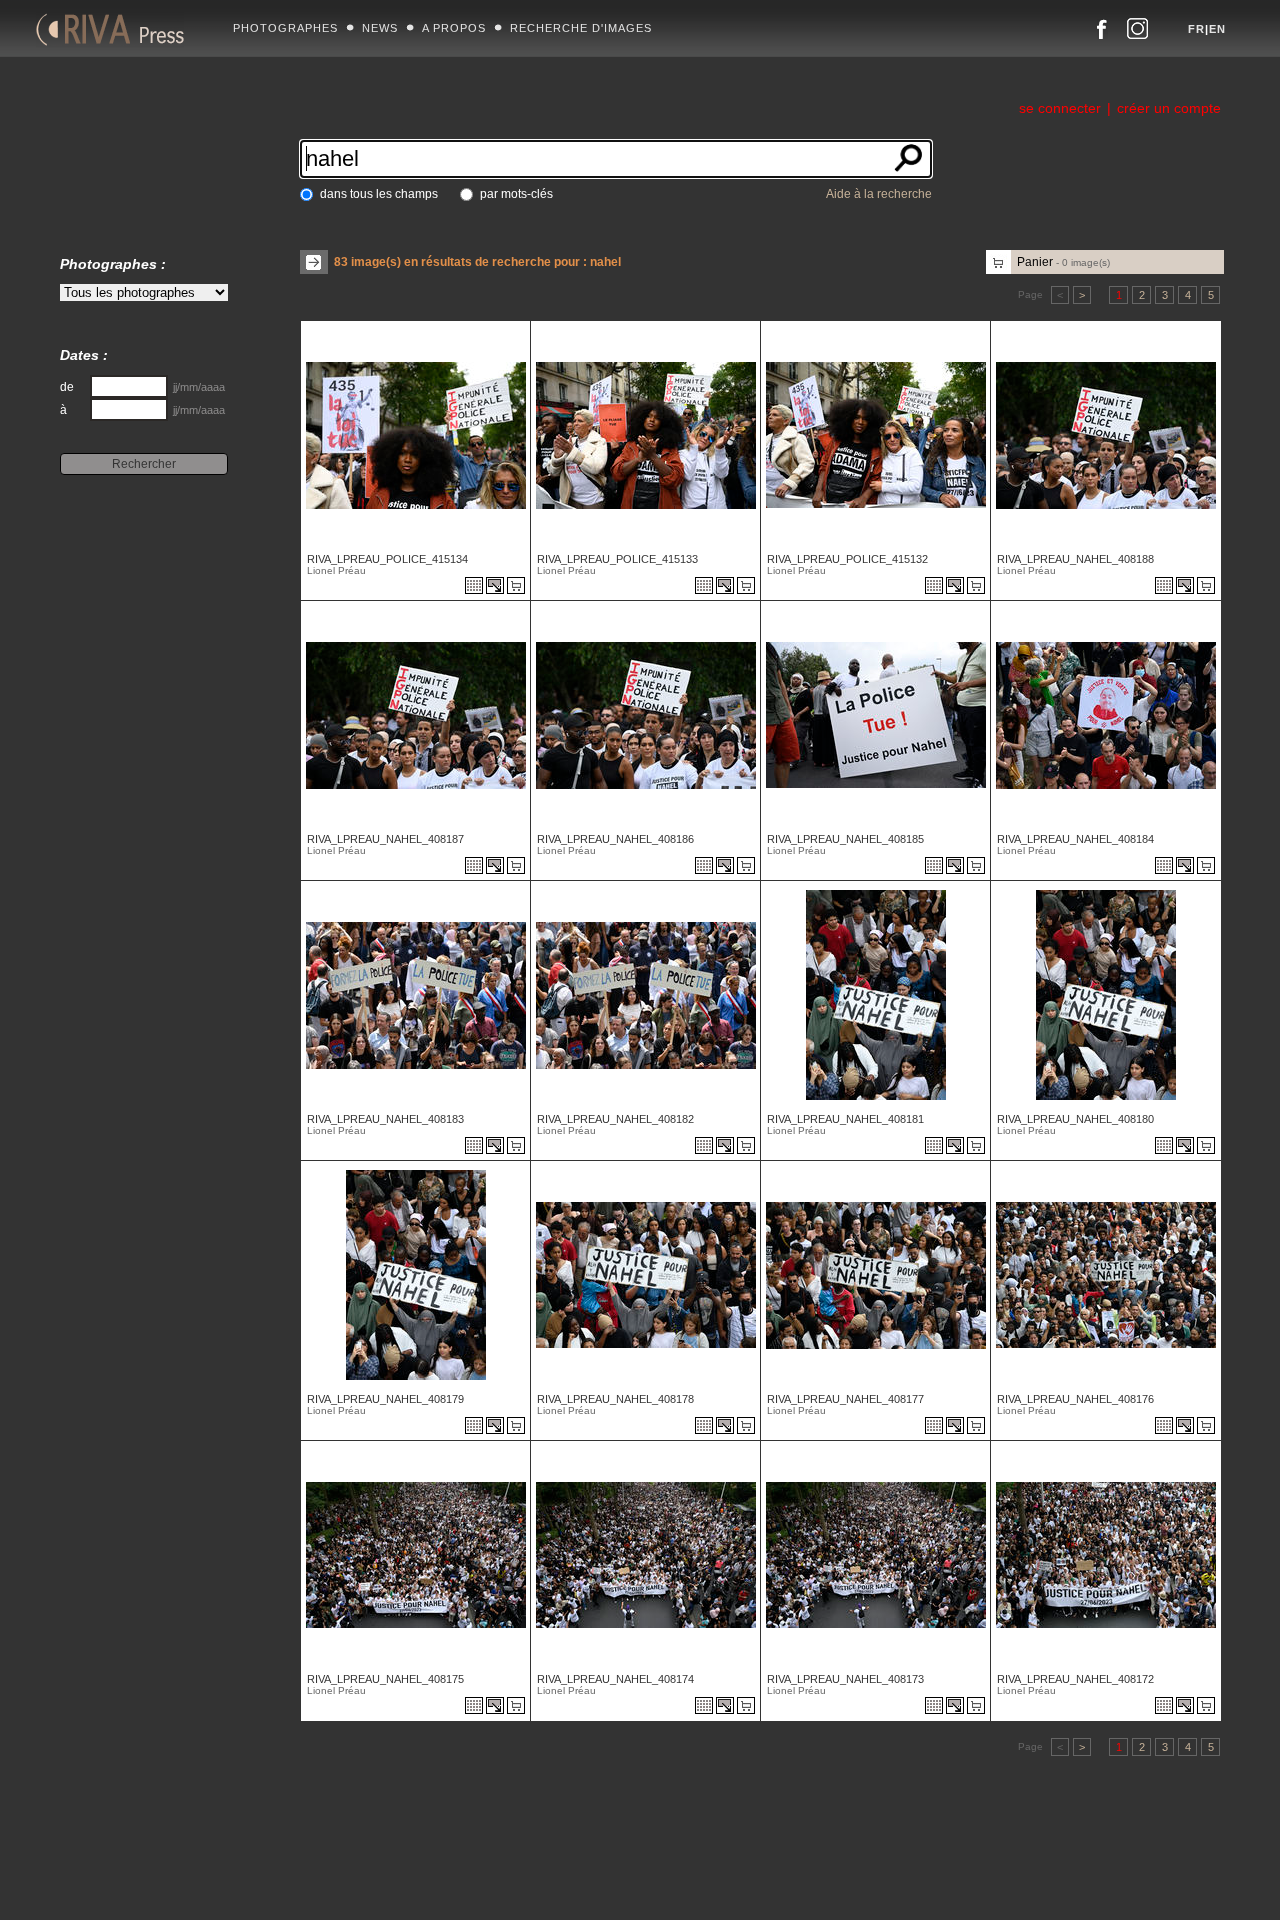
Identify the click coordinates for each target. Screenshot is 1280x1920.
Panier (1063, 262)
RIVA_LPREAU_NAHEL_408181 (845, 1119)
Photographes (285, 28)
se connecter (1060, 108)
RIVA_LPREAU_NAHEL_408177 (845, 1399)
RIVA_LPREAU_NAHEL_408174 (615, 1679)
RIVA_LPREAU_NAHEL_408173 (845, 1679)
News (380, 28)
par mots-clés (516, 194)
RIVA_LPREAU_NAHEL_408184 (1075, 839)
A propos (454, 28)
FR (1196, 29)
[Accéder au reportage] (474, 587)
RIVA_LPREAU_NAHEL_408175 (385, 1679)
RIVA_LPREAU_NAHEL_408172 (1075, 1679)
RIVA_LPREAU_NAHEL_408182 (615, 1119)
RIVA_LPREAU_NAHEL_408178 (615, 1399)
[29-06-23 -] (1103, 503)
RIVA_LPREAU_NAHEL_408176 (1075, 1399)
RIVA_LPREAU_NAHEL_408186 (615, 839)
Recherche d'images (581, 28)
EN (1217, 29)
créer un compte (1169, 108)
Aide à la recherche (879, 194)
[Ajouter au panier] (519, 587)
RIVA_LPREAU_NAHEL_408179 (385, 1399)
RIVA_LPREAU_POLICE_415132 (847, 559)
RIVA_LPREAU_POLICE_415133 (617, 559)
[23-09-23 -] (413, 503)
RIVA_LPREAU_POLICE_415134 (387, 559)
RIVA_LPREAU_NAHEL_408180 (1075, 1119)
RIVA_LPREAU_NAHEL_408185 (845, 839)
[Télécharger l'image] (496, 587)
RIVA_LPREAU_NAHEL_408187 (385, 839)
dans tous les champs (379, 194)
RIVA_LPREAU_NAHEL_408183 (385, 1119)
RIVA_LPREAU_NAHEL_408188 (1075, 559)
